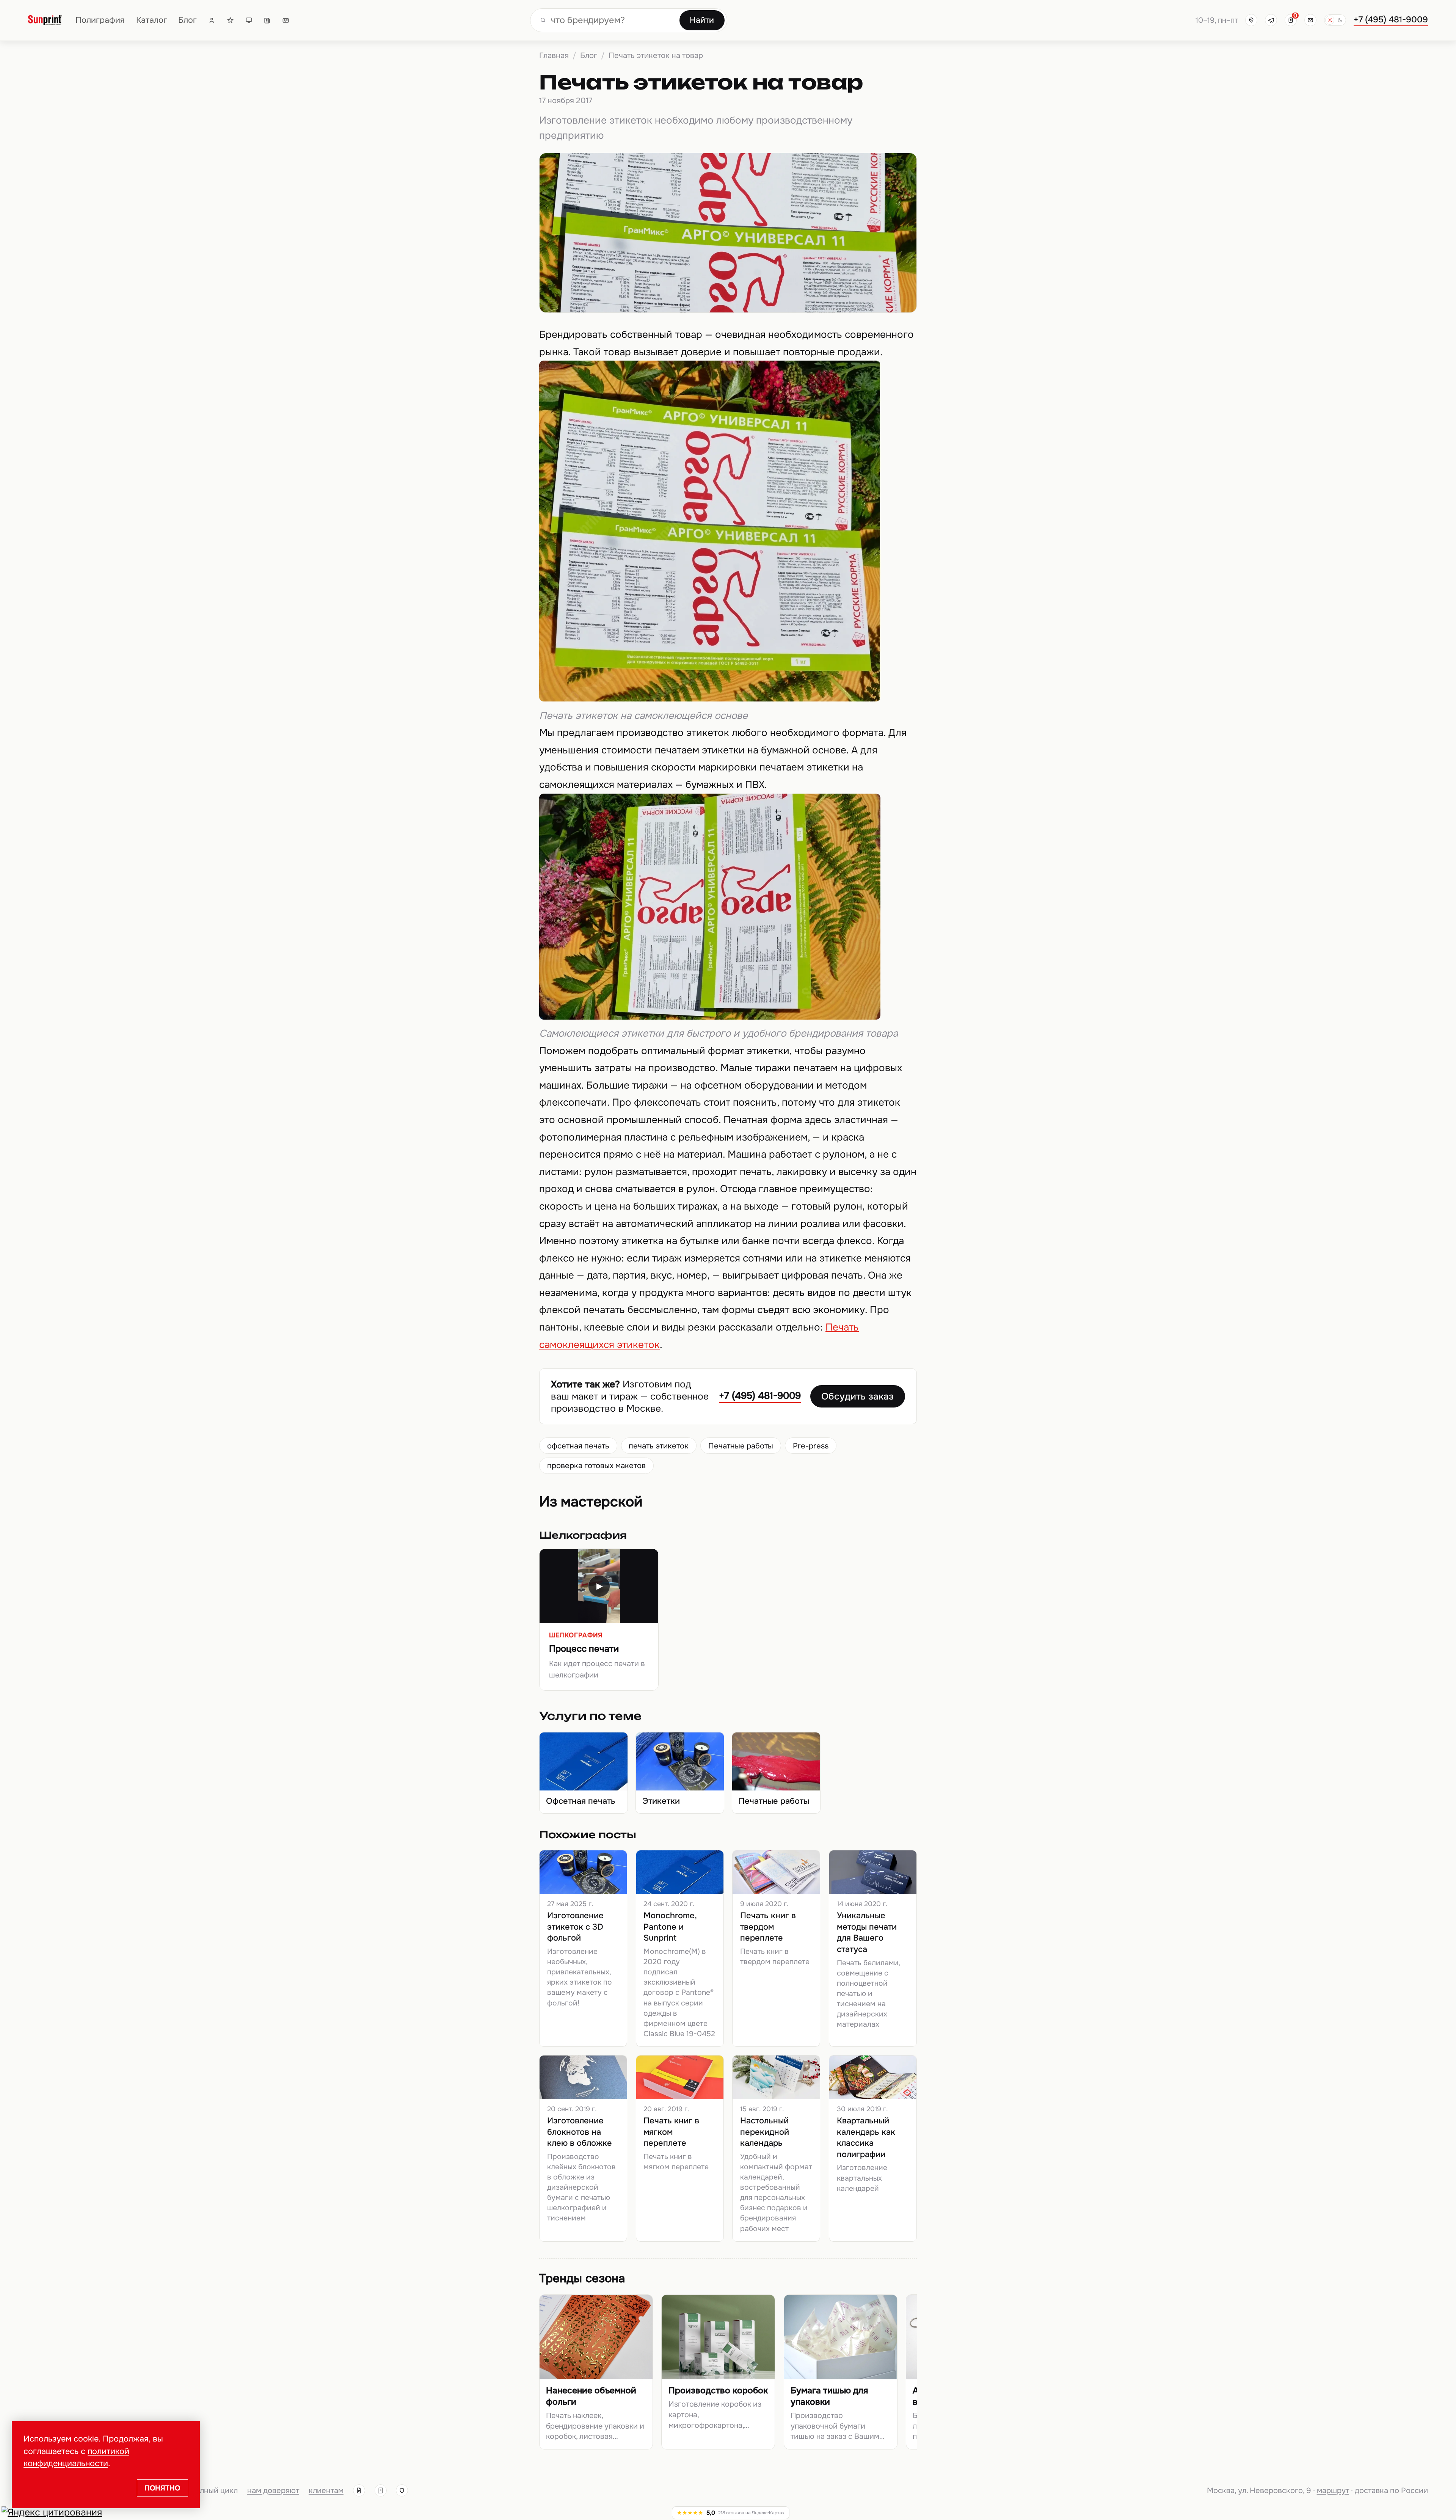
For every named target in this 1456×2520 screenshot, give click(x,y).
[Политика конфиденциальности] (402, 2490)
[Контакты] (286, 20)
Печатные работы (741, 1446)
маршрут (1333, 2490)
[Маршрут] (1251, 20)
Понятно (162, 2488)
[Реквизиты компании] (359, 2490)
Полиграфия (100, 20)
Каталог (152, 20)
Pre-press (811, 1446)
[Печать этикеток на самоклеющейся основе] (710, 698)
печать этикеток (659, 1446)
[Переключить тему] (1335, 20)
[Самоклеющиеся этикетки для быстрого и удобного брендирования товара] (710, 1016)
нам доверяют (273, 2490)
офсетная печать (578, 1446)
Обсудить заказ (857, 1397)
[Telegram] (1271, 20)
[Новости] (267, 20)
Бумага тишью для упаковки (829, 2396)
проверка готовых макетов (596, 1466)
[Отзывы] (230, 20)
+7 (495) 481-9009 (1391, 20)
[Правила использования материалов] (381, 2490)
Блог (187, 20)
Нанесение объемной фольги (591, 2396)
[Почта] (1310, 20)
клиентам (326, 2490)
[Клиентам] (212, 20)
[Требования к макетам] (249, 20)
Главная (554, 55)
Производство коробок (718, 2391)
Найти (702, 20)
